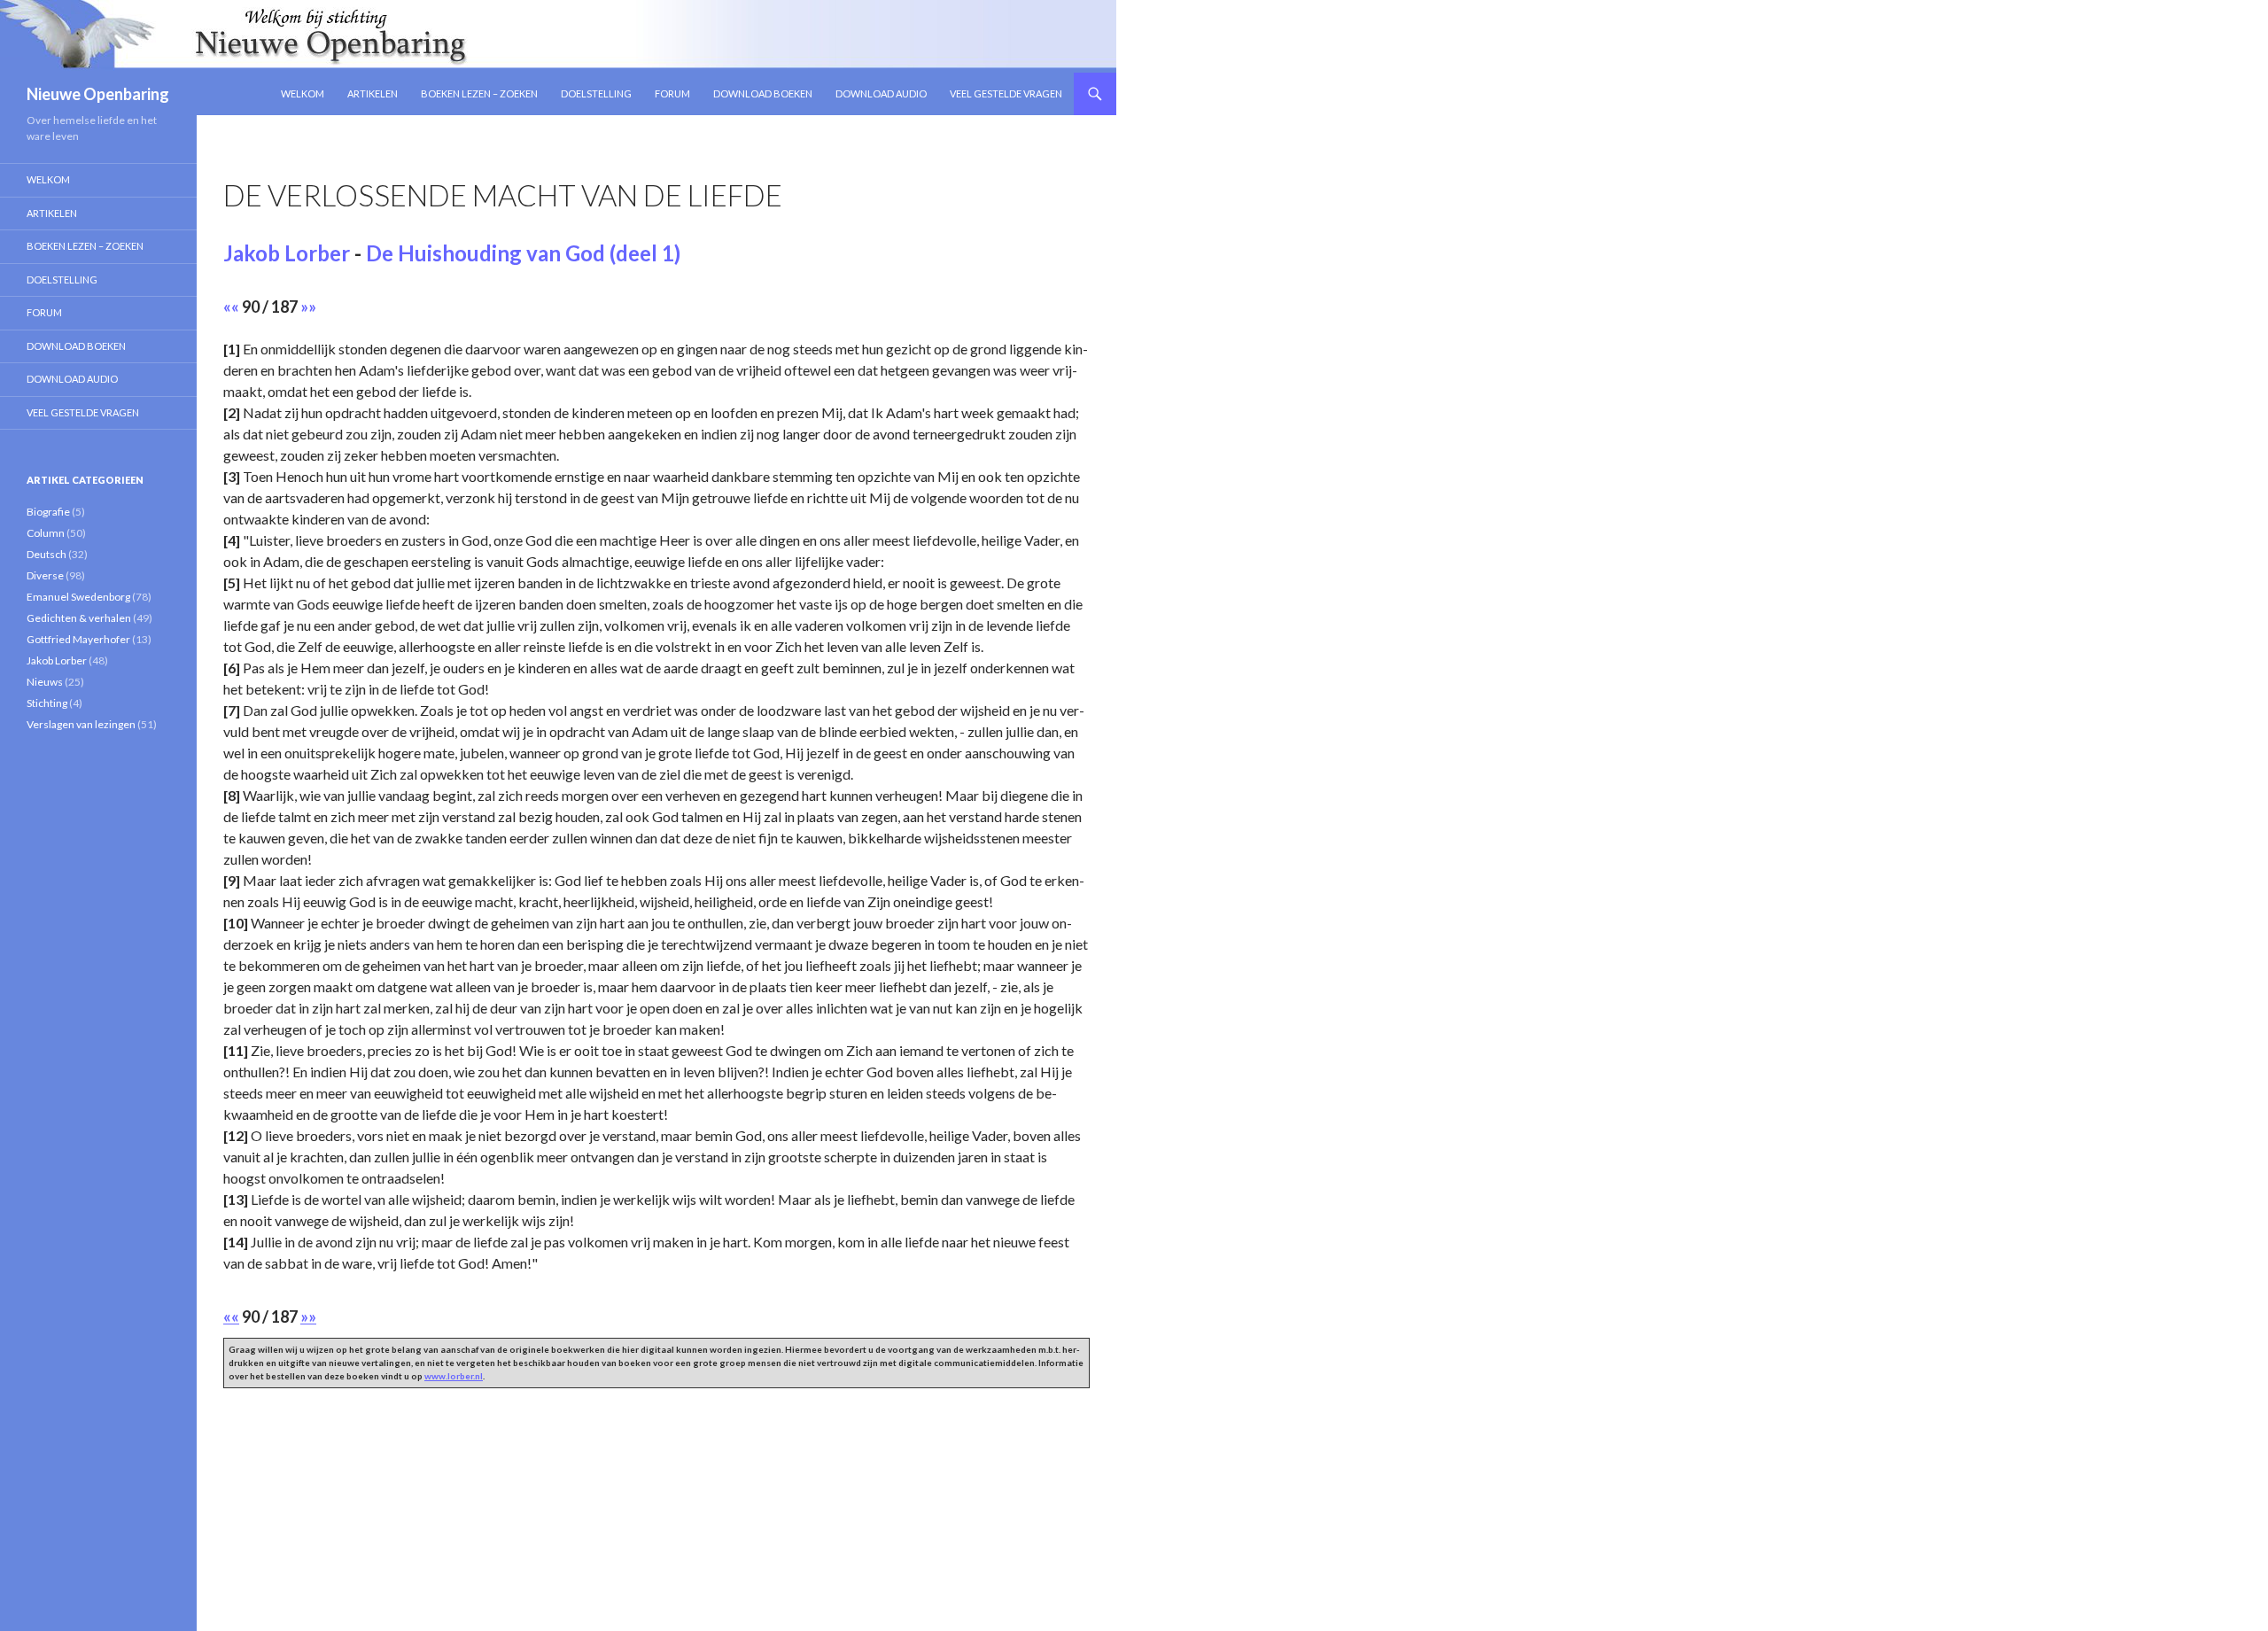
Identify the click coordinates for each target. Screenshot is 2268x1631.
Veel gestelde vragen (1006, 93)
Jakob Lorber (287, 253)
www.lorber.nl (454, 1376)
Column (46, 533)
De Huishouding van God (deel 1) (523, 253)
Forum (672, 93)
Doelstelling (596, 93)
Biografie (48, 512)
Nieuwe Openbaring (98, 94)
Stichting (47, 703)
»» (308, 307)
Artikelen (373, 93)
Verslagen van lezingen (81, 724)
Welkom (303, 93)
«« (231, 307)
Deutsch (47, 554)
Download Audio (881, 93)
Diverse (45, 575)
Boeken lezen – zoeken (479, 93)
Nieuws (45, 682)
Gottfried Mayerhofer (78, 639)
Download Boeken (763, 93)
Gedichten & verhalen (79, 618)
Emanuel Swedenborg (78, 597)
